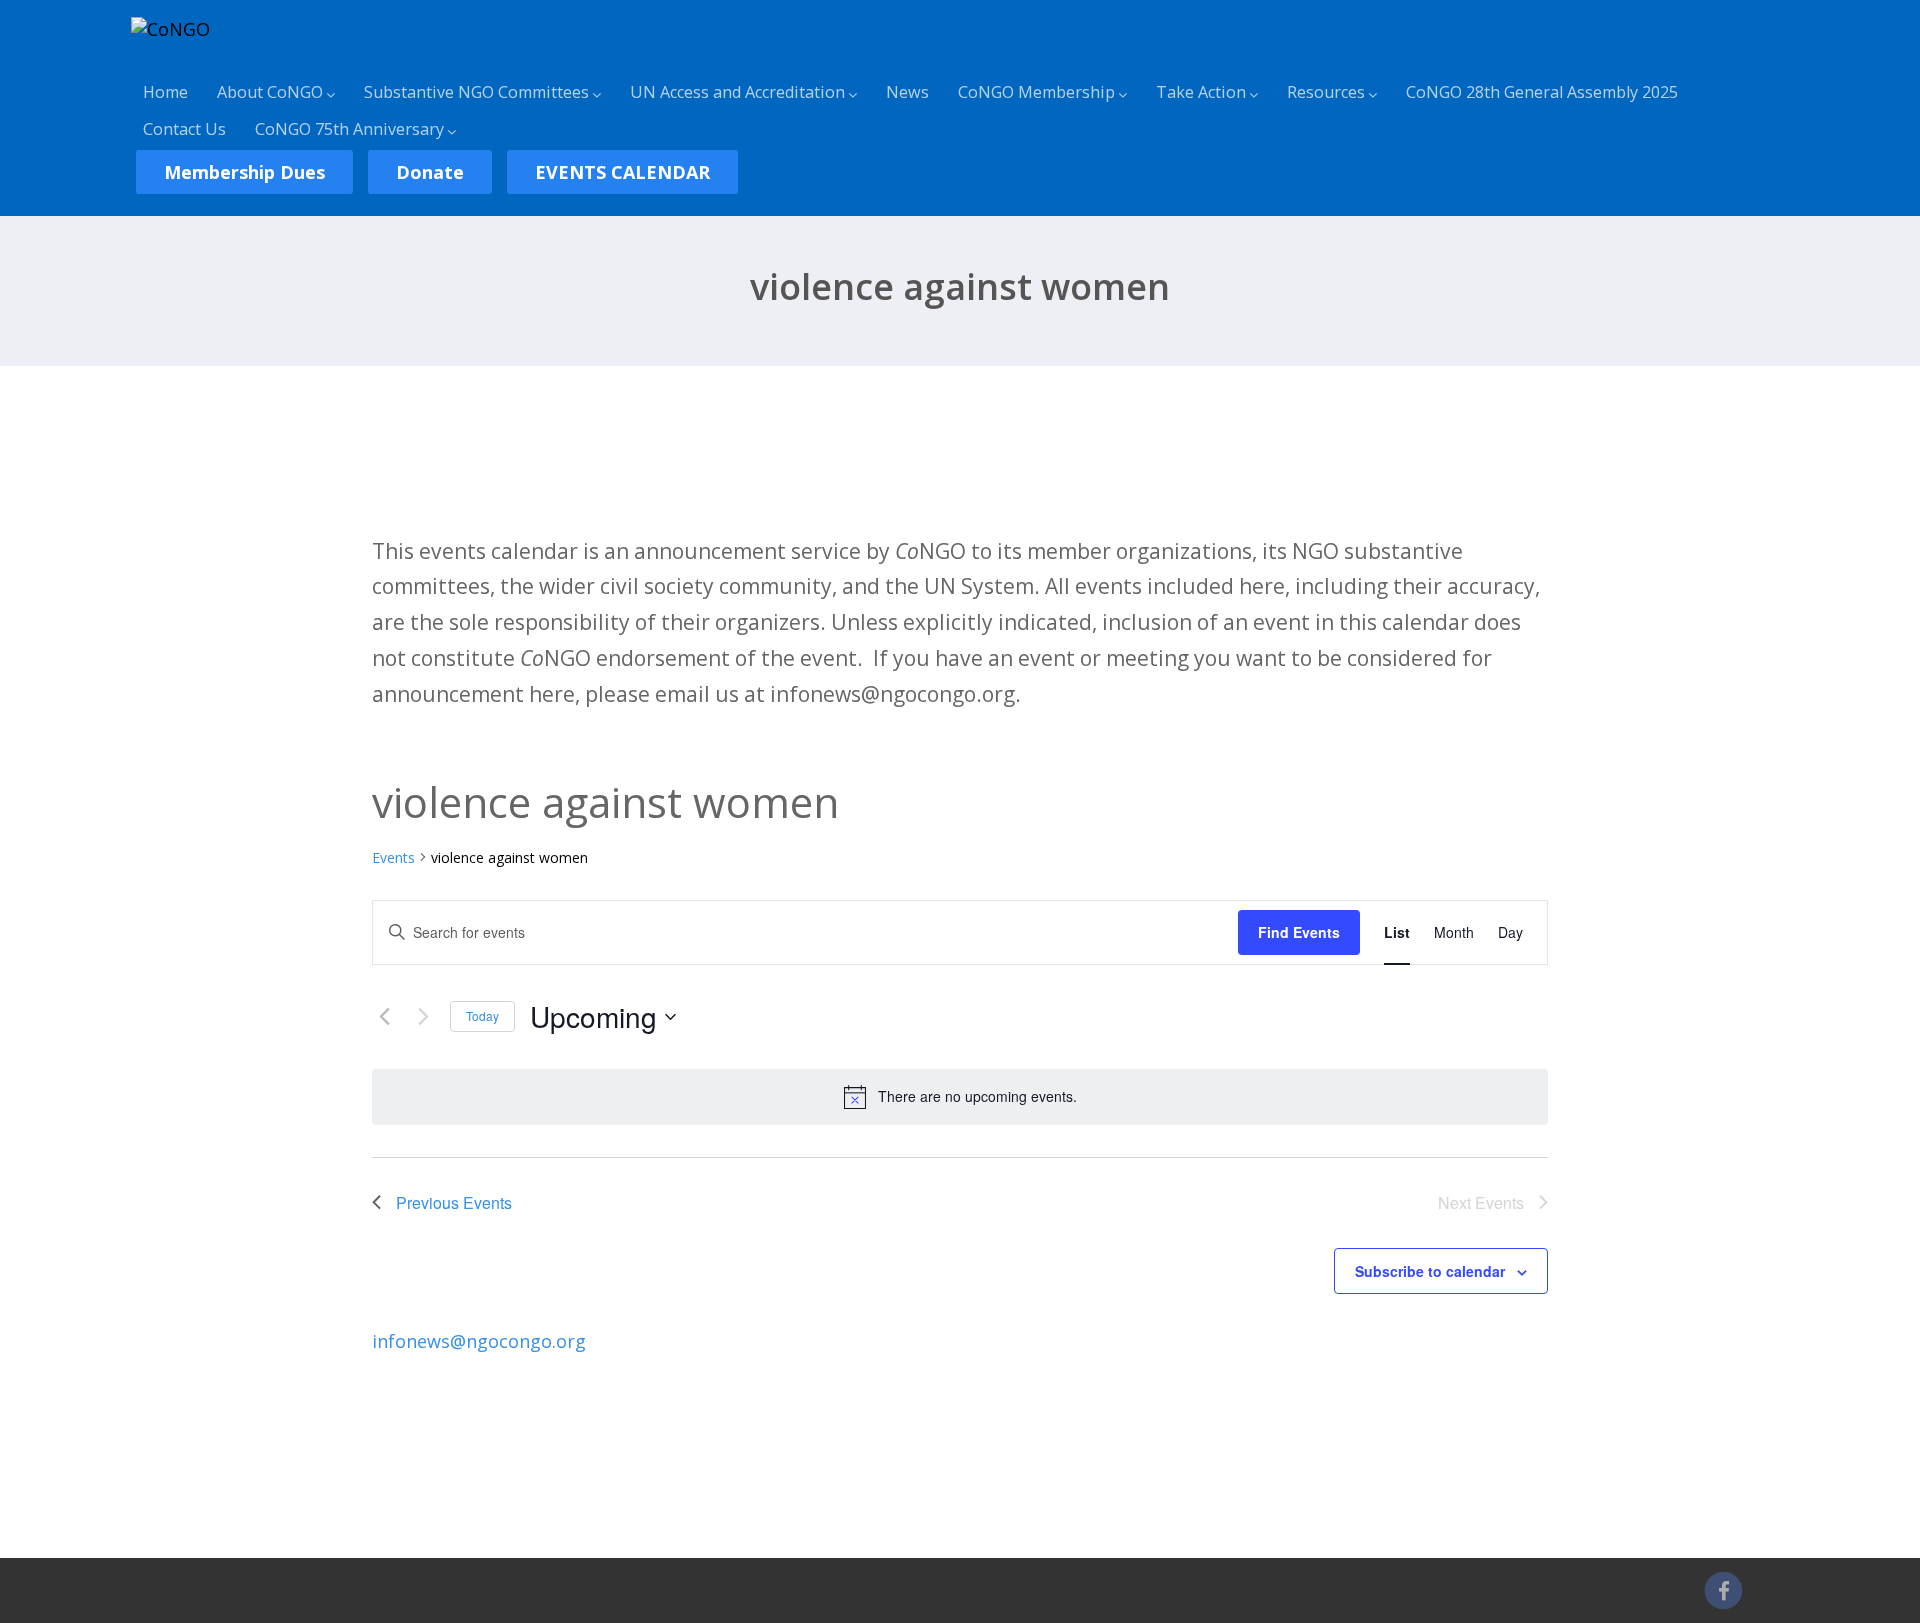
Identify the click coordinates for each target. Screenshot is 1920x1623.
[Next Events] (423, 1017)
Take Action (1201, 92)
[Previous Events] (384, 1017)
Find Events (1299, 932)
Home (165, 92)
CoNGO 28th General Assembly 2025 (1542, 92)
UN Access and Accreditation (737, 92)
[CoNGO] (170, 29)
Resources (1326, 92)
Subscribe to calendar (1430, 1271)
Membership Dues (244, 172)
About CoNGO (270, 92)
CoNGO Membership (1036, 92)
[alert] (960, 1097)
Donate (430, 172)
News (907, 92)
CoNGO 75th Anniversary (349, 129)
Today (482, 1015)
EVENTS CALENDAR (622, 172)
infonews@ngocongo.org (479, 1341)
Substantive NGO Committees (476, 92)
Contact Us (184, 129)
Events (393, 857)
